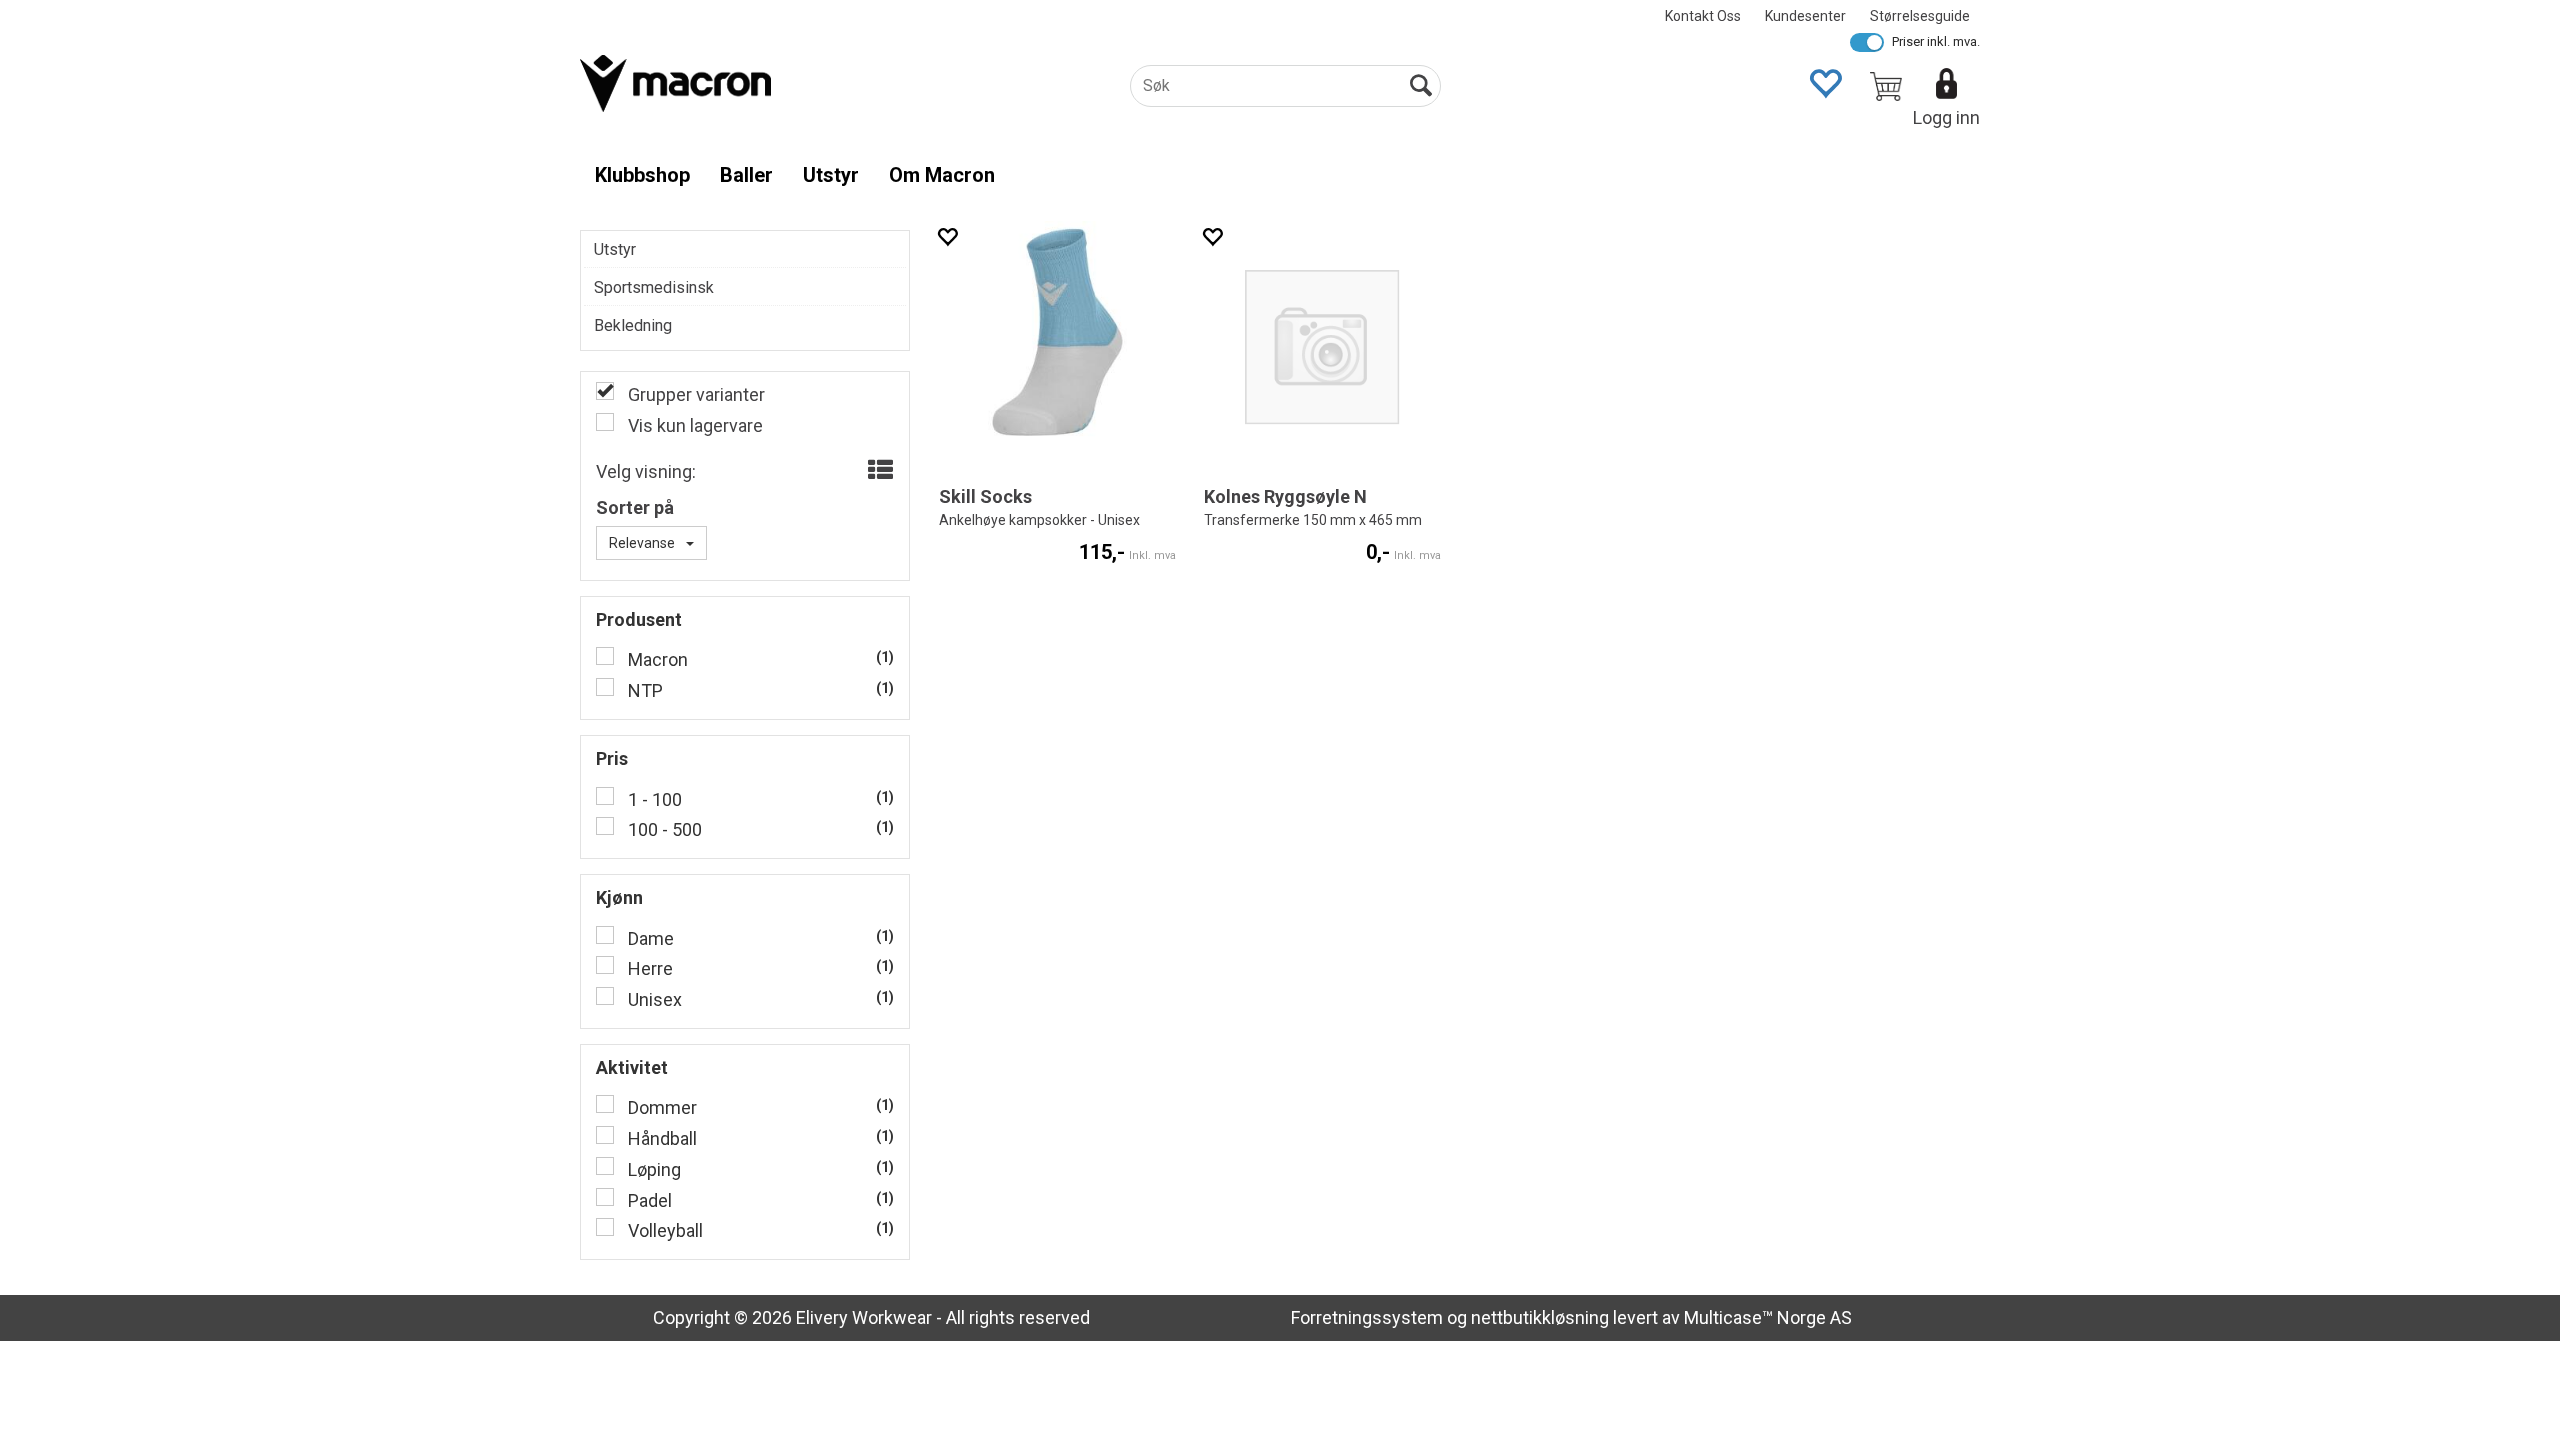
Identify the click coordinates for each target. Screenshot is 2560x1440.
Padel (648, 1200)
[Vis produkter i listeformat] (878, 471)
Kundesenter (1805, 16)
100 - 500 (663, 829)
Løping (652, 1169)
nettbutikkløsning (1540, 1317)
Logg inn (1946, 117)
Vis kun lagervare (693, 425)
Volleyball (663, 1230)
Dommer (660, 1107)
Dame (649, 938)
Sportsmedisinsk (654, 287)
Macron (656, 659)
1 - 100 (653, 799)
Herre (648, 968)
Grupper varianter (694, 394)
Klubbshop (642, 175)
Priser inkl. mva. (1936, 41)
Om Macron (942, 175)
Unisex (653, 999)
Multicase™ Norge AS (1768, 1317)
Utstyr (831, 175)
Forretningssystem (1367, 1317)
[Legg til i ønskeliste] (947, 236)
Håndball (660, 1138)
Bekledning (633, 325)
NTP (643, 690)
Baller (746, 175)
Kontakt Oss (1703, 16)
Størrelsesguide (1920, 16)
